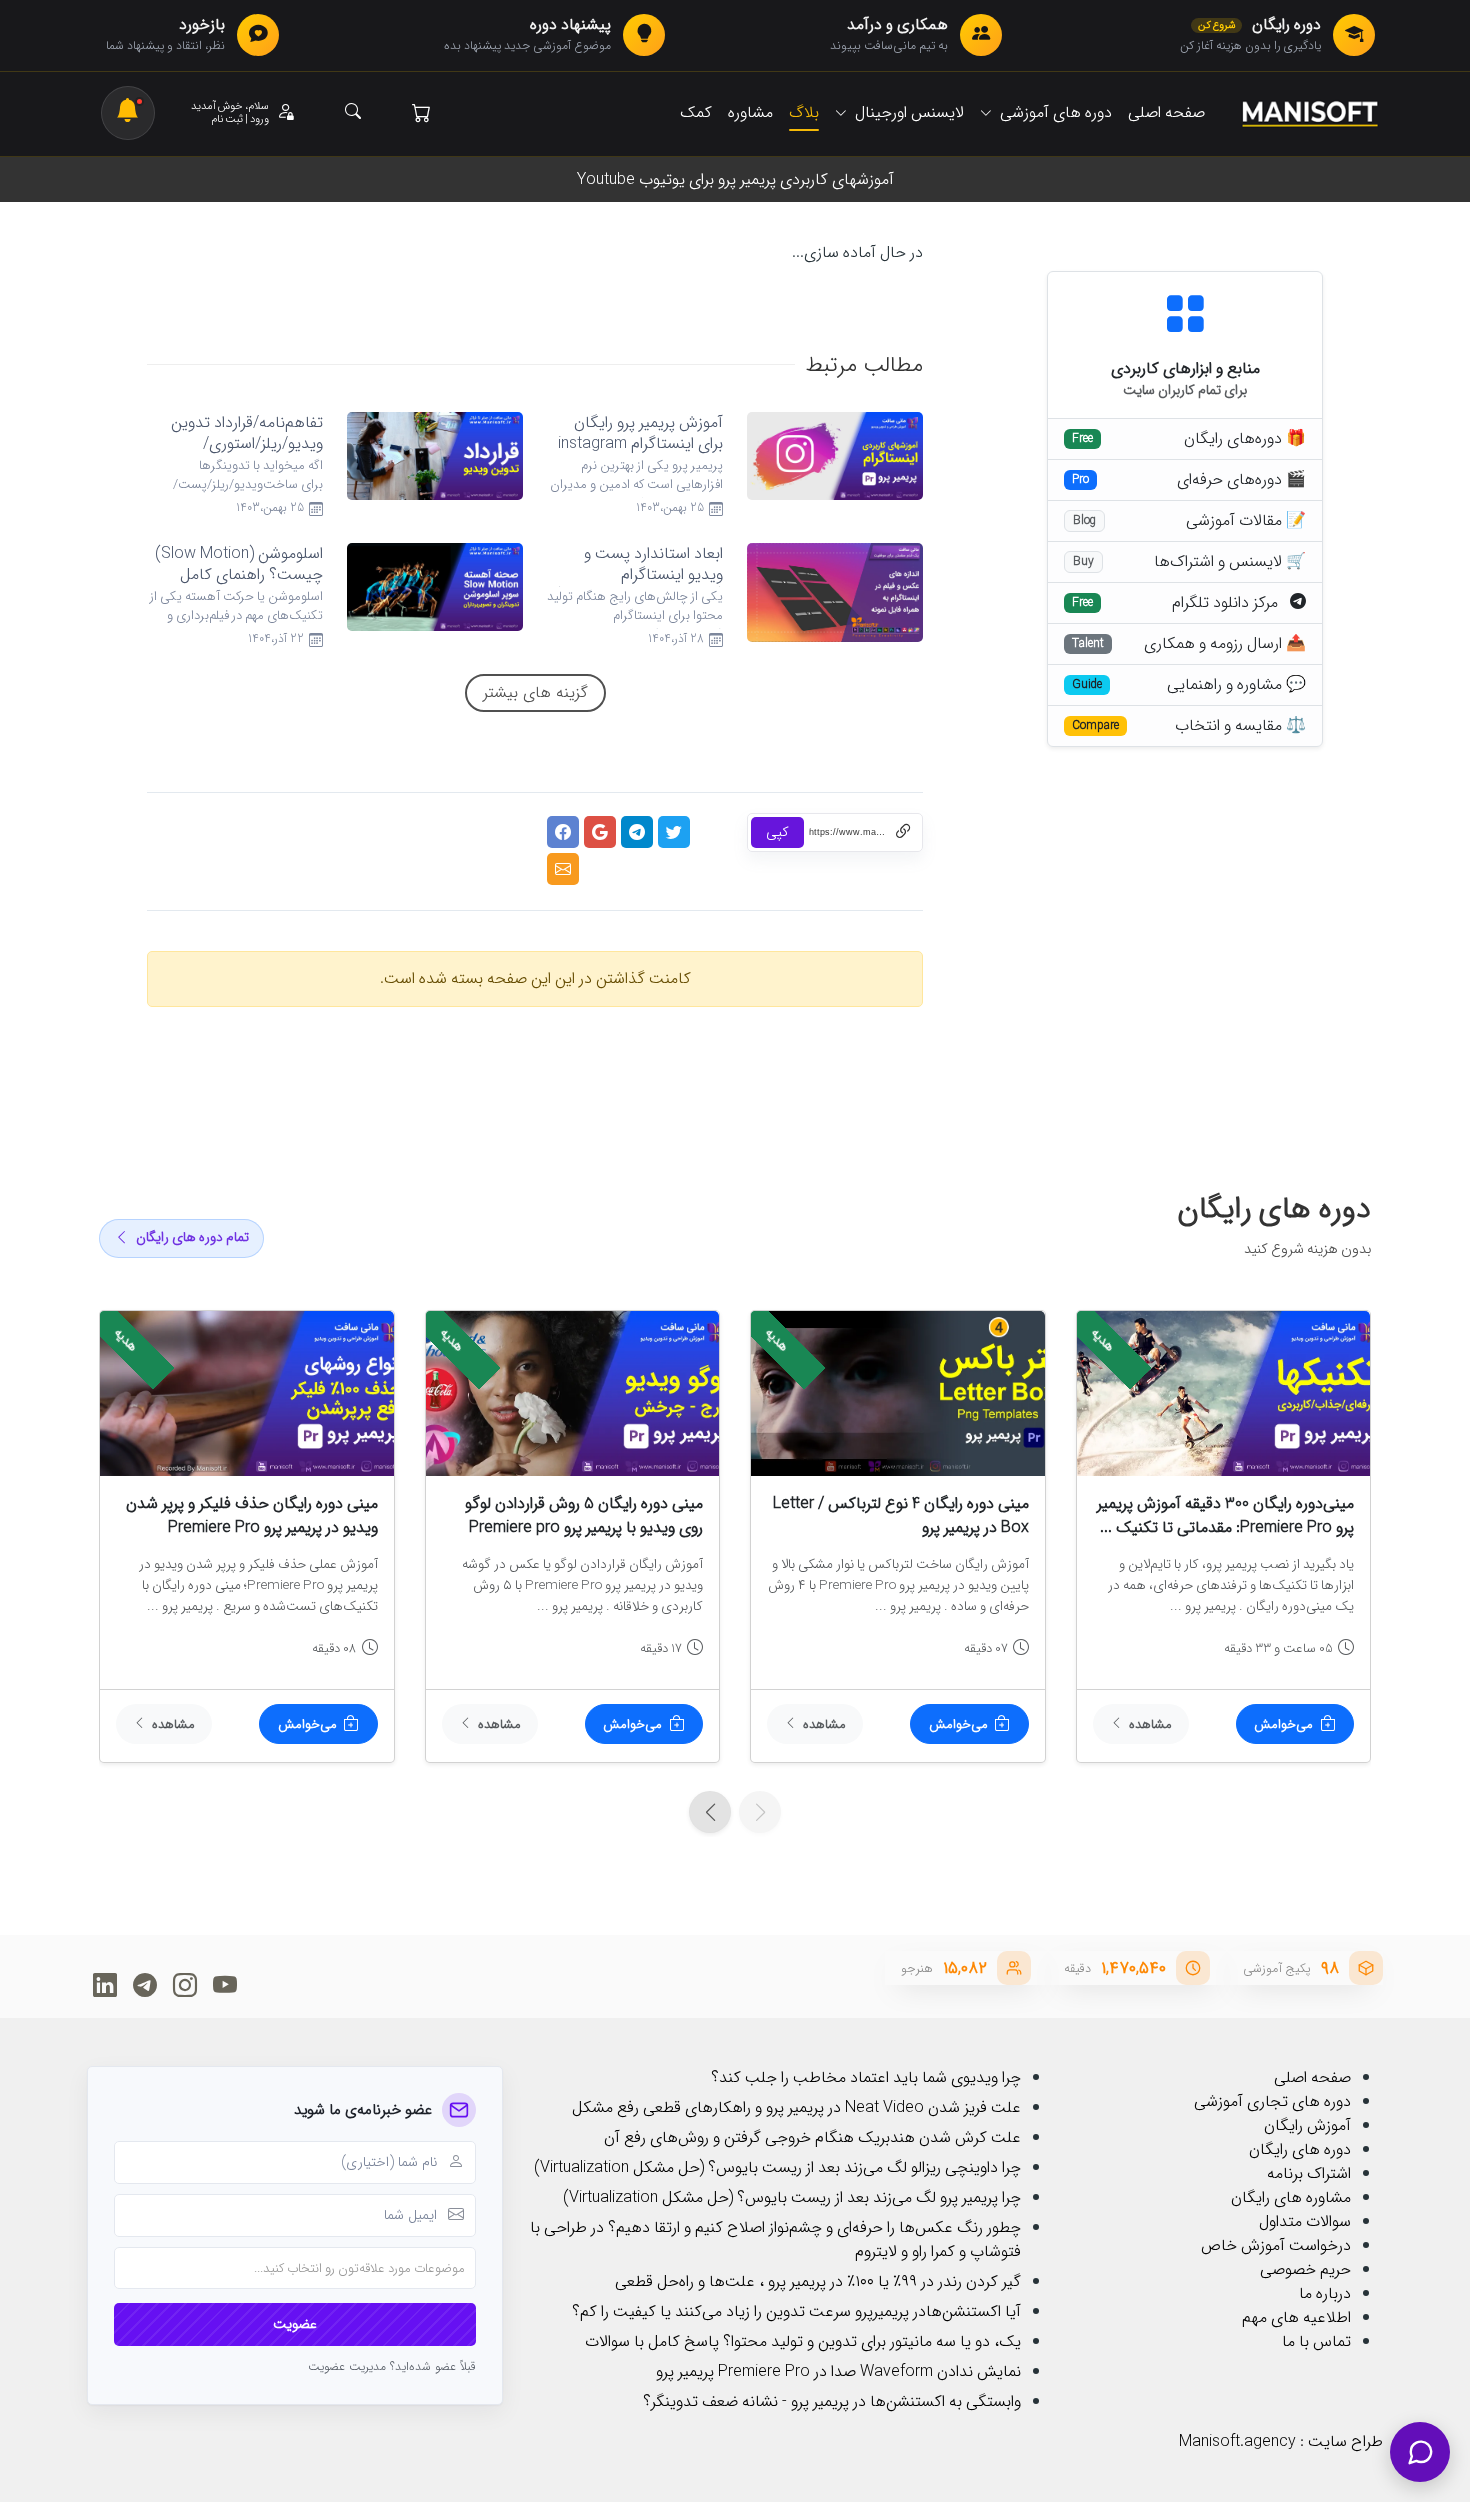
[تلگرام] (144, 1984)
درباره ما (1325, 2293)
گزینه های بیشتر (535, 692)
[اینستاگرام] (184, 1984)
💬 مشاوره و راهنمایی (1236, 685)
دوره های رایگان (1300, 2149)
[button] (243, 113)
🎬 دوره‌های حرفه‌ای (1241, 480)
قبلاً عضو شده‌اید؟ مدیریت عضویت (392, 2367)
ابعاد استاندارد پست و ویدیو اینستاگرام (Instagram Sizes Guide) (639, 574)
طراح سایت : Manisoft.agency (1281, 2441)
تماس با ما (1316, 2341)
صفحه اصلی (1312, 2077)
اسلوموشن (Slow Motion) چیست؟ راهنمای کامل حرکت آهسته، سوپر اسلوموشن (239, 585)
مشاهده (1150, 1724)
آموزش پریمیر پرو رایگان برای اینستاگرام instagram (640, 433)
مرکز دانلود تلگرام (1231, 603)
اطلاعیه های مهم (1296, 2317)
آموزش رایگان (1307, 2125)
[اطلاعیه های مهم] (128, 113)
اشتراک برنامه (1309, 2173)
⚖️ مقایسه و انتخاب (1240, 726)
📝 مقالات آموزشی (1246, 521)
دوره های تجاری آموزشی (1272, 2101)
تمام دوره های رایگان (192, 1237)
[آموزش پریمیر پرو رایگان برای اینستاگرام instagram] (827, 455)
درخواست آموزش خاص (1276, 2245)
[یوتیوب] (224, 1984)
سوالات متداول (1305, 2221)
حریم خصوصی (1305, 2269)
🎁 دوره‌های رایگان (1245, 439)
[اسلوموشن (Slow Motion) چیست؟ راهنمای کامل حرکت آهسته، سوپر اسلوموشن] (427, 586)
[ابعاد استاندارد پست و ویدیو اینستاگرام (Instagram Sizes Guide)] (827, 591)
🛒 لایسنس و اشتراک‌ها (1230, 562)
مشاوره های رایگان (1291, 2197)
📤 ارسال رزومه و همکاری (1225, 644)
